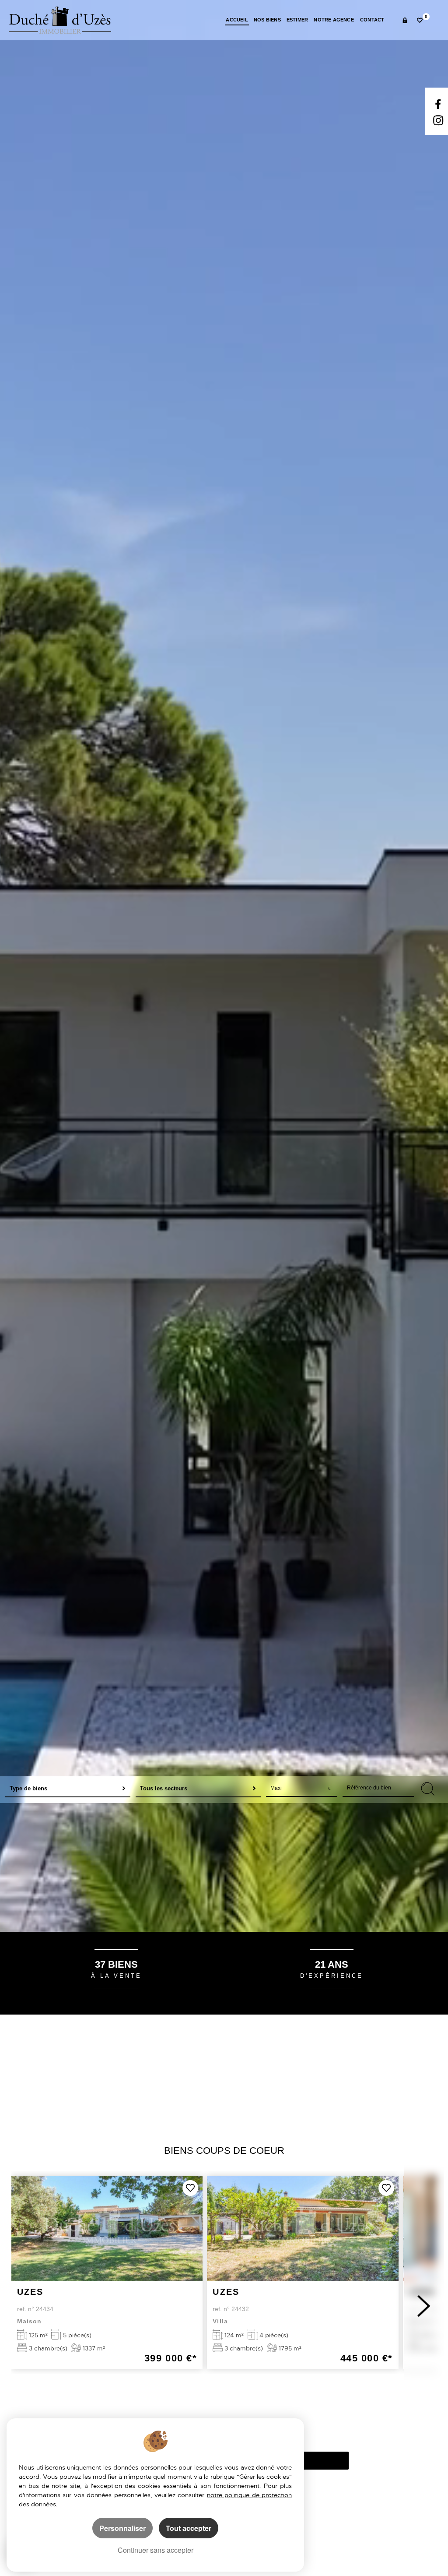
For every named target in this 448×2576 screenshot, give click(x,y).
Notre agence (334, 20)
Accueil (237, 20)
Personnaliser (122, 2528)
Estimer (297, 20)
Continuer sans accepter (156, 2550)
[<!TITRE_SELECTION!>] (190, 2188)
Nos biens (267, 20)
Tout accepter (189, 2528)
